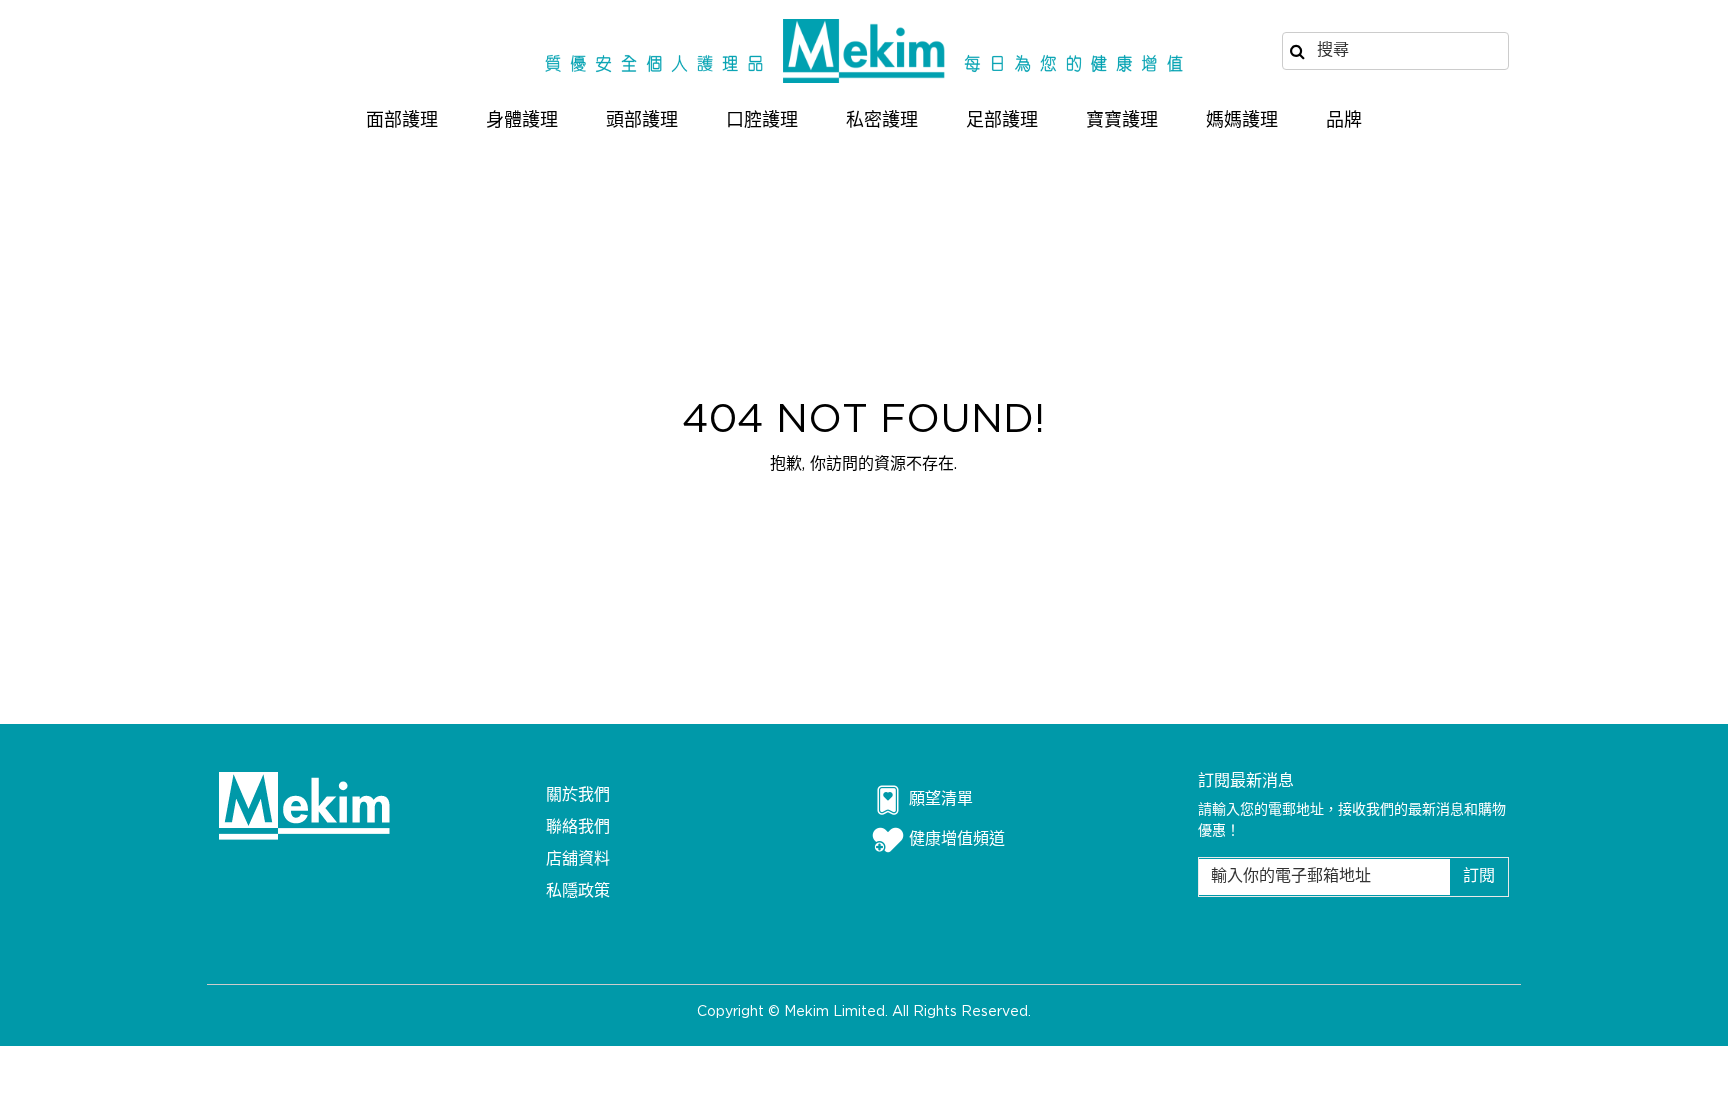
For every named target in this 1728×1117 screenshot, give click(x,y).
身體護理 (522, 121)
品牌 (1344, 121)
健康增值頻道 (957, 839)
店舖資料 (578, 859)
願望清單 (941, 799)
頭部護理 (642, 121)
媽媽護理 (1242, 121)
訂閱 (1479, 876)
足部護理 (1002, 121)
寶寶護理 (1122, 121)
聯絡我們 (578, 827)
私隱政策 (578, 891)
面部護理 (402, 121)
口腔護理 (762, 121)
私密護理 (882, 121)
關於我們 (578, 795)
